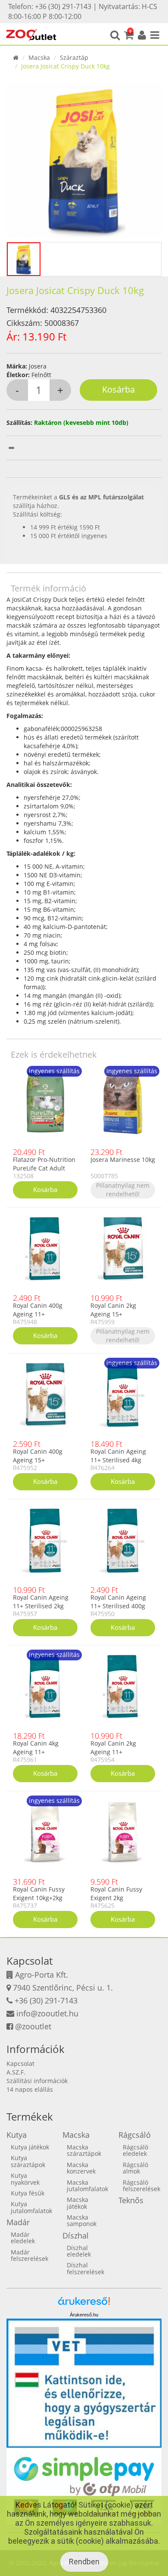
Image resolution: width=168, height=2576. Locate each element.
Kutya (17, 2135)
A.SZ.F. (16, 2072)
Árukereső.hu (84, 2315)
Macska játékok (78, 2203)
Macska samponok (82, 2220)
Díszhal (76, 2235)
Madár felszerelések (30, 2255)
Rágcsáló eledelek (135, 2150)
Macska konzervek (81, 2168)
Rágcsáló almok (135, 2168)
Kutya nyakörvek (25, 2179)
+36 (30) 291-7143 (46, 2000)
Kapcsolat (20, 2064)
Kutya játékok (30, 2147)
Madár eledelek (23, 2238)
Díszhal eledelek (79, 2251)
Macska (39, 57)
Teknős (131, 2200)
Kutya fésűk (28, 2193)
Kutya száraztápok (28, 2161)
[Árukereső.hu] (84, 2304)
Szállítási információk (37, 2081)
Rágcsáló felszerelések (142, 2186)
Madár (18, 2222)
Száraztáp (74, 57)
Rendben (84, 2562)
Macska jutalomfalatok (87, 2186)
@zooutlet (33, 2026)
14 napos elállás (30, 2089)
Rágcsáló (135, 2135)
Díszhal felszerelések (86, 2268)
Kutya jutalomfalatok (31, 2207)
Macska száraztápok (84, 2150)
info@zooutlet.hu (47, 2013)
